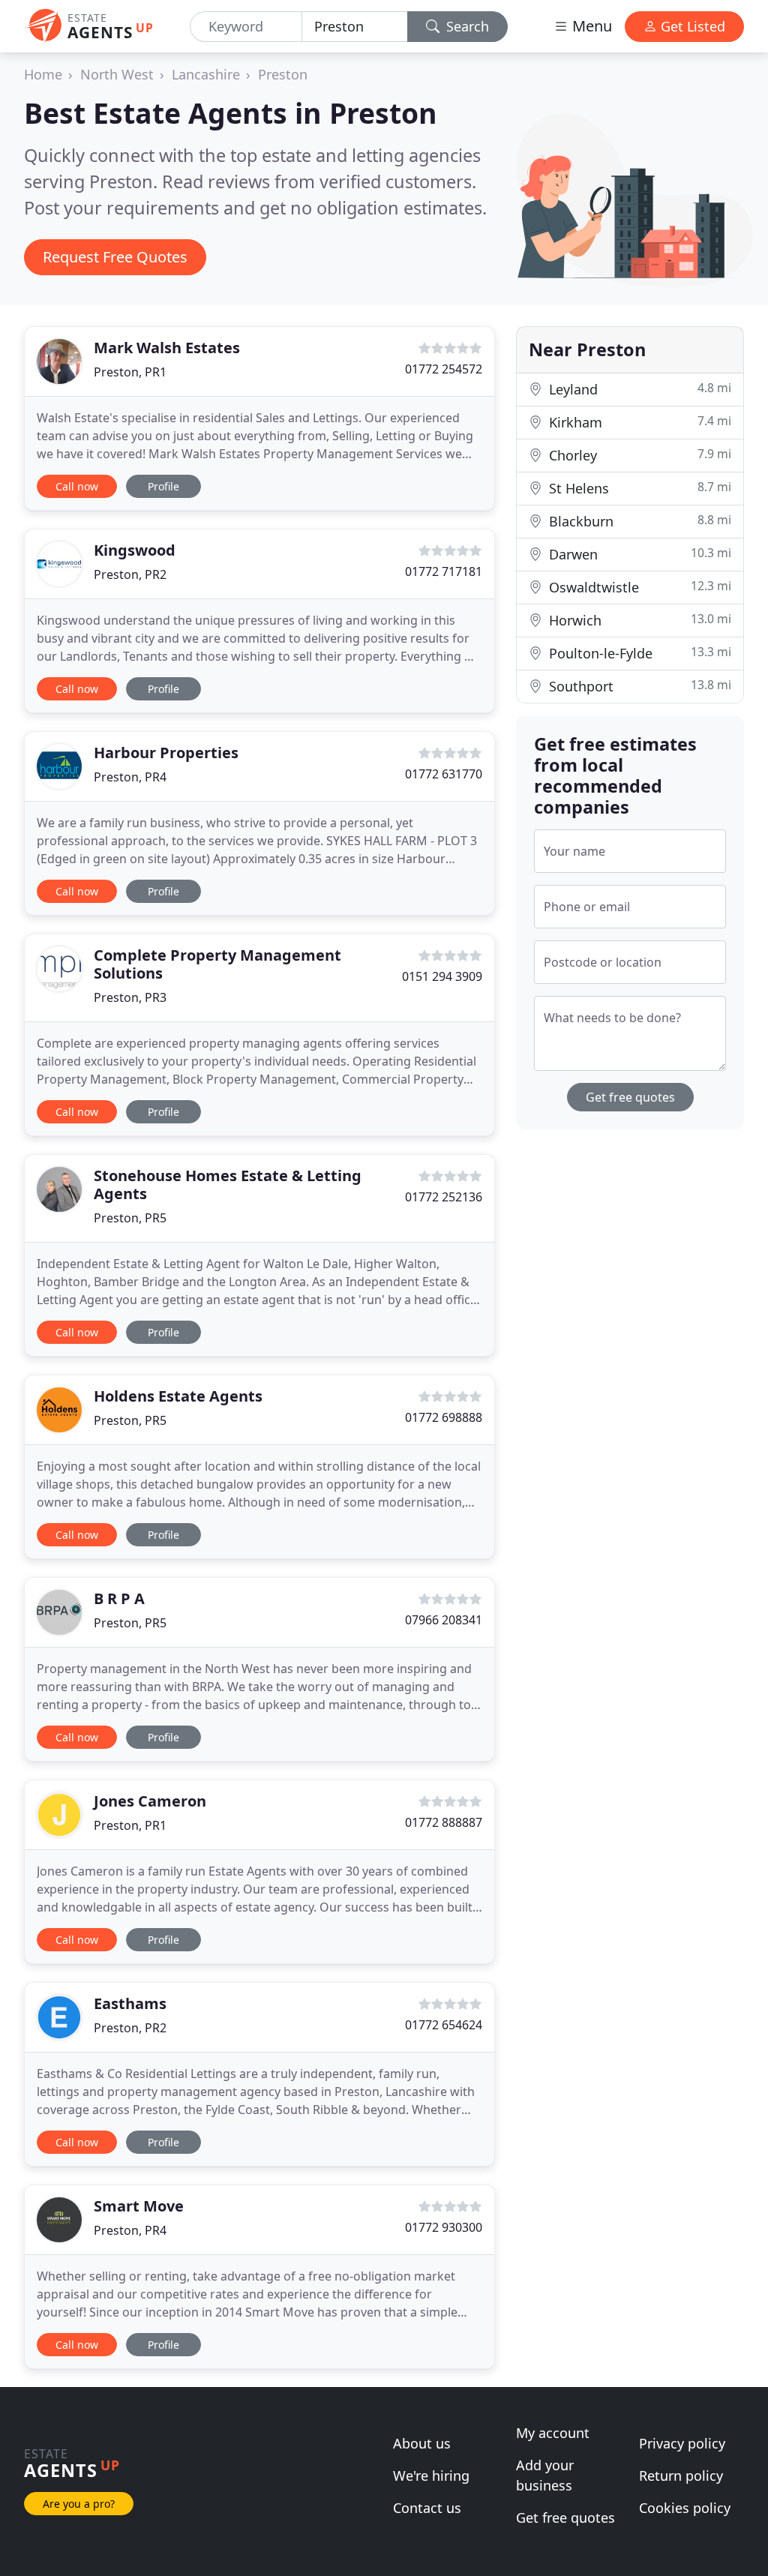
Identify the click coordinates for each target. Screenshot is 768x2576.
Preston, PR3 (130, 997)
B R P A (119, 1598)
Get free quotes (630, 1097)
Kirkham (638, 422)
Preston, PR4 (130, 777)
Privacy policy (682, 2443)
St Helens (638, 488)
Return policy (681, 2476)
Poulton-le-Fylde (638, 653)
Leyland (638, 389)
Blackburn (638, 521)
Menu (590, 26)
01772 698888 (444, 1417)
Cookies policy (685, 2508)
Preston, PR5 (130, 1218)
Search (466, 26)
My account (553, 2433)
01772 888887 (444, 1822)
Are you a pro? (79, 2504)
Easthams (130, 2003)
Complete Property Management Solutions (217, 964)
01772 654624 (444, 2025)
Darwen (638, 554)
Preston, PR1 (130, 372)
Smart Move (139, 2206)
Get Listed (691, 26)
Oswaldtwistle (638, 587)
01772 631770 (444, 774)
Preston (283, 74)
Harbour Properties (166, 753)
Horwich (638, 620)
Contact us (427, 2508)
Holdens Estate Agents (178, 1396)
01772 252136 (444, 1197)
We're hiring (431, 2476)
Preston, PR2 (130, 574)
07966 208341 (444, 1620)
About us (422, 2443)
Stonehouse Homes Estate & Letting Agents (228, 1185)
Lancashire (206, 74)
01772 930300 (444, 2227)
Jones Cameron (150, 1801)
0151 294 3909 (442, 976)
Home (43, 74)
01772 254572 (444, 369)
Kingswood (135, 550)
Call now (77, 486)
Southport (638, 686)
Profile (163, 486)
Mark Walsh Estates (167, 348)
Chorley (638, 455)
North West (117, 74)
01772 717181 (444, 571)
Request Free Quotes (115, 257)
